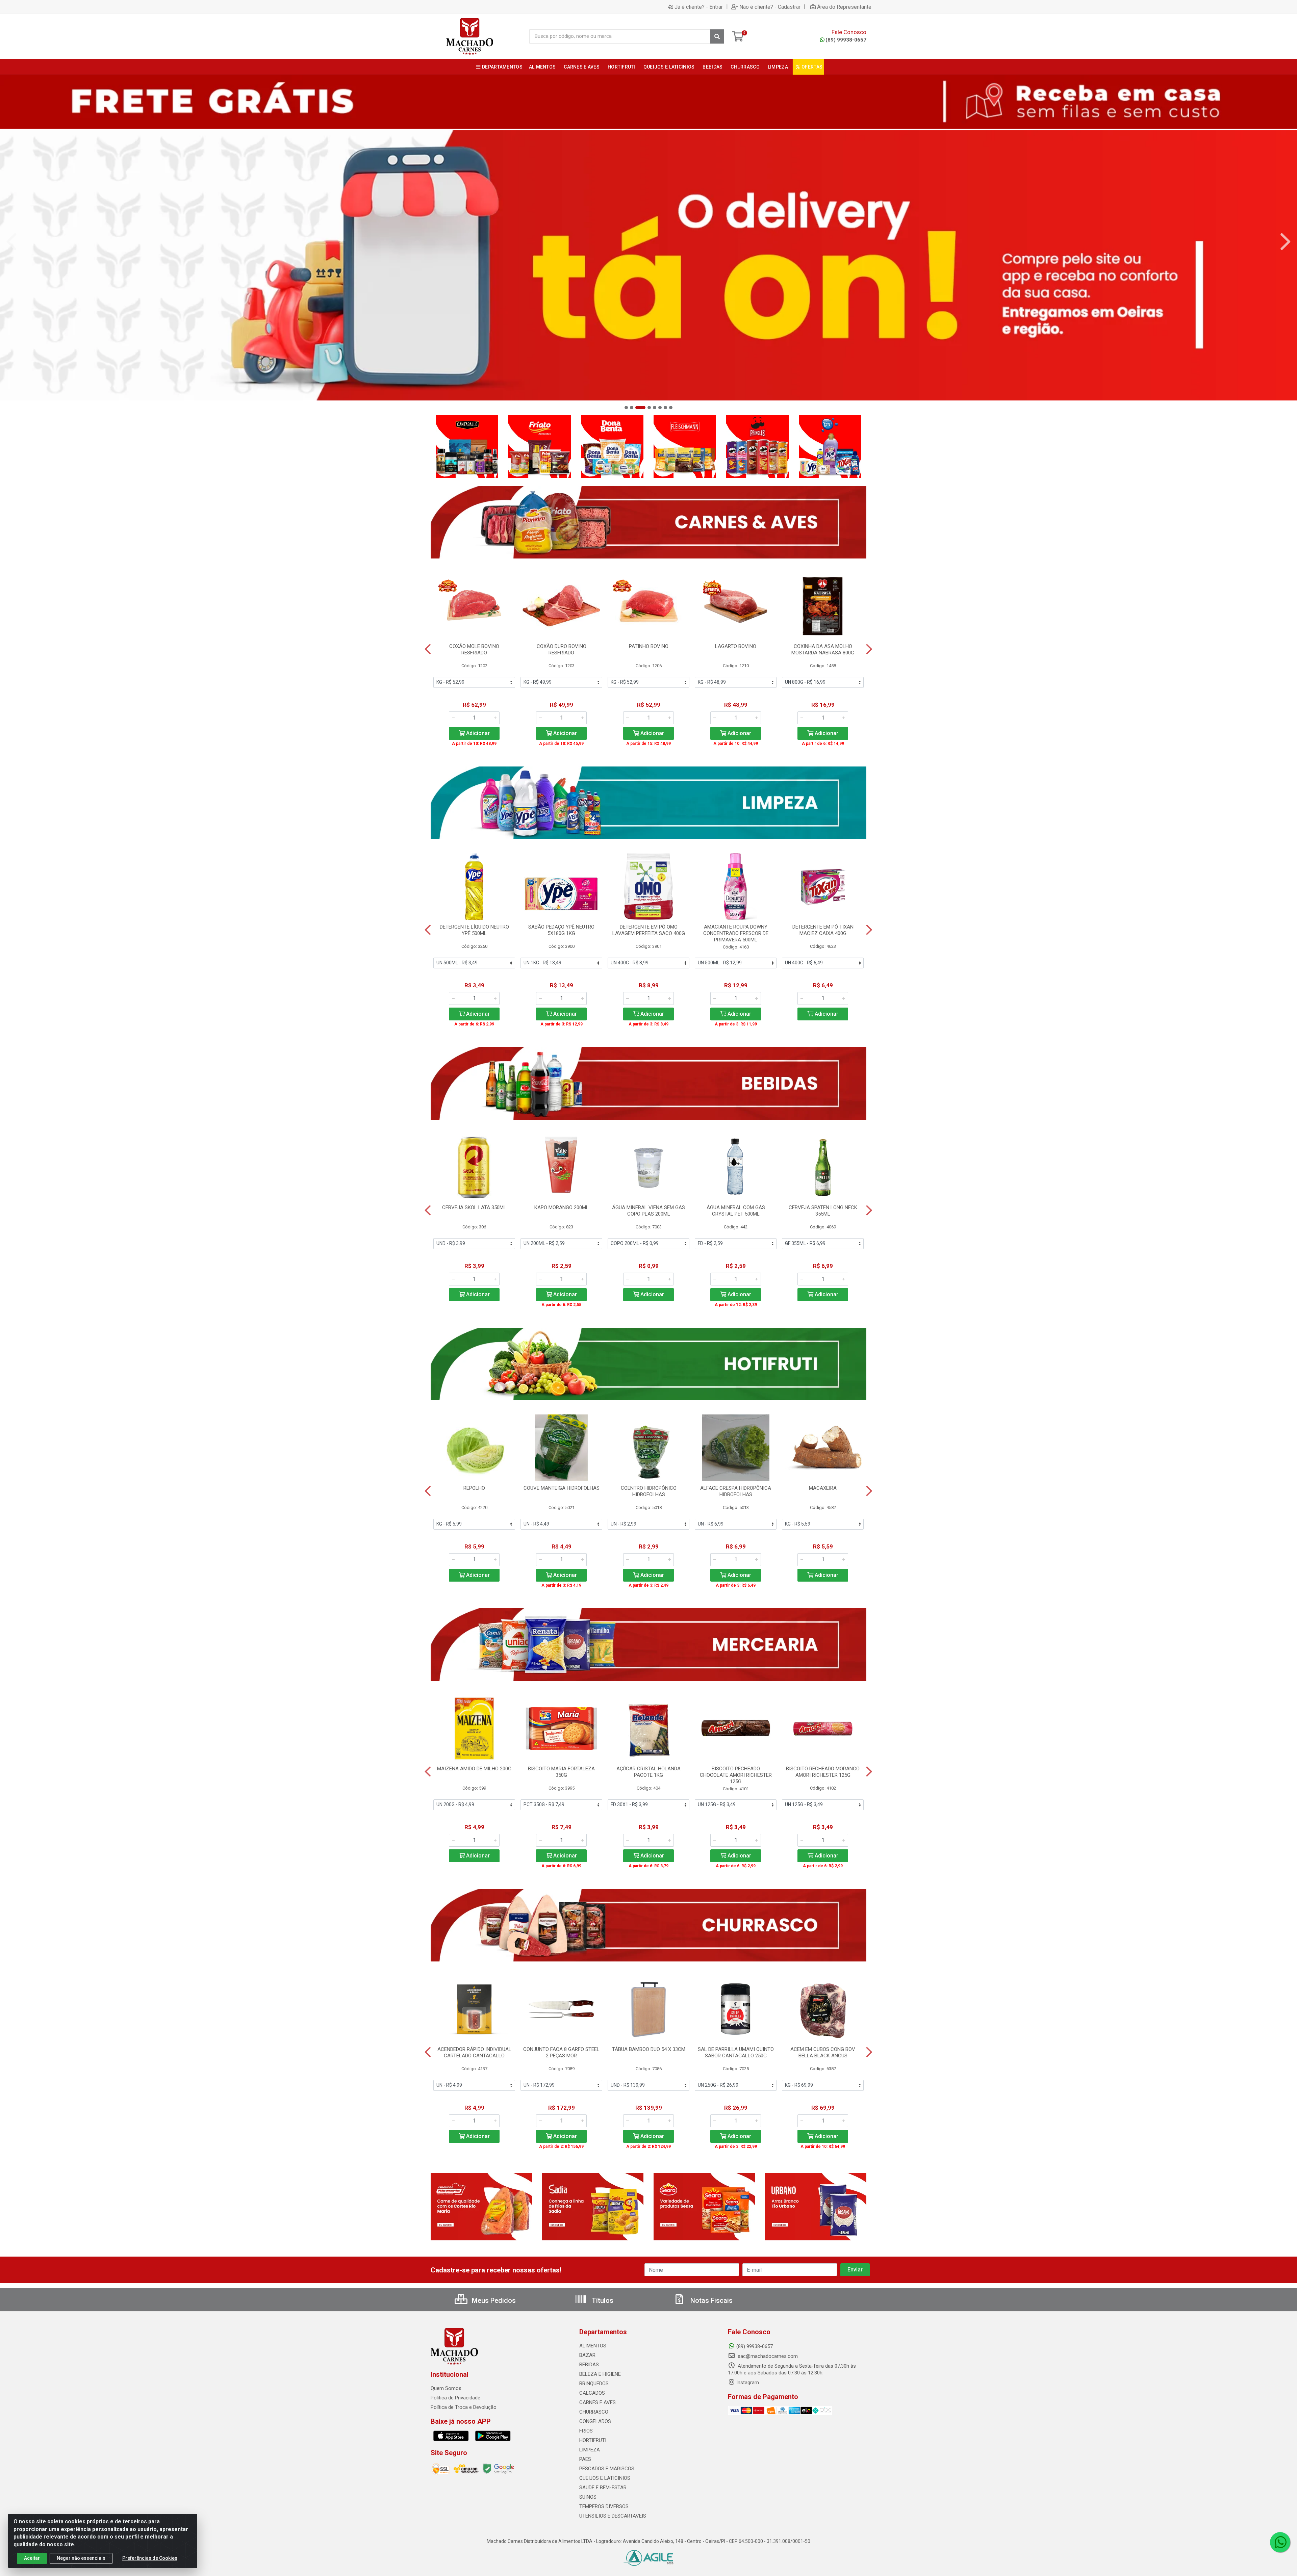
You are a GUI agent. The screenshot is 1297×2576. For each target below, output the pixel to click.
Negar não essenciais (81, 2558)
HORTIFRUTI (593, 2440)
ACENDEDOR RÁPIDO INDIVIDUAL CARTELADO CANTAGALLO (474, 2052)
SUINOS (588, 2497)
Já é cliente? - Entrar (699, 7)
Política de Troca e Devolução (464, 2407)
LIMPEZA (590, 2450)
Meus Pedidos (493, 2300)
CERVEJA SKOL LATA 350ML (474, 1207)
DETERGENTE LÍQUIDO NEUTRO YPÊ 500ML (474, 930)
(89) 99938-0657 (846, 40)
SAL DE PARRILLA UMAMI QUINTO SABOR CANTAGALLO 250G (736, 2052)
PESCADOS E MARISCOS (607, 2469)
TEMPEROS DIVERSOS (604, 2506)
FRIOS (586, 2431)
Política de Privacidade (455, 2398)
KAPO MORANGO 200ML (562, 1207)
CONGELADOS (595, 2421)
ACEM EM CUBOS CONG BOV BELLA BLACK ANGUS (823, 2052)
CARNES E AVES (597, 2402)
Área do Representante (844, 7)
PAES (585, 2459)
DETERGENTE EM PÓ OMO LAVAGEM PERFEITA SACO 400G (649, 930)
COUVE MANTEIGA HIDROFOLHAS (562, 1488)
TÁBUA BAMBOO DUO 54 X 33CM (649, 2049)
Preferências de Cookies (150, 2558)
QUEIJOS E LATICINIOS (605, 2478)
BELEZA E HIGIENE (600, 2374)
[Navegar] (11, 242)
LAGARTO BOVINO (736, 646)
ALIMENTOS (593, 2346)
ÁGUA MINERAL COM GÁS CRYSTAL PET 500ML (736, 1211)
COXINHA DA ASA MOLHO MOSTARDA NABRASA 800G (823, 649)
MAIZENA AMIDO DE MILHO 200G (474, 1769)
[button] (626, 408)
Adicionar (477, 733)
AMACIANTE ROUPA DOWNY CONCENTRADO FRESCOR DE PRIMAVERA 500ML (736, 933)
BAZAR (587, 2355)
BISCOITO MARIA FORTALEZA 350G (561, 1772)
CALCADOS (592, 2393)
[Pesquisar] (717, 36)
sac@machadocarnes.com (767, 2356)
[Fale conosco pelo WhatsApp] (1280, 2542)
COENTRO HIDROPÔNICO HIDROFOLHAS (649, 1491)
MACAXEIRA (823, 1488)
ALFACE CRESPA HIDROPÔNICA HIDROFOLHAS (736, 1491)
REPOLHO (474, 1488)
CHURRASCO (594, 2412)
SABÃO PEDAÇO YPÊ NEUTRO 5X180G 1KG (561, 930)
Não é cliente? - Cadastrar (770, 7)
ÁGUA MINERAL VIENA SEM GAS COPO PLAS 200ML (648, 1211)
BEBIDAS (589, 2365)
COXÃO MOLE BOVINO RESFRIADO (474, 649)
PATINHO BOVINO (649, 646)
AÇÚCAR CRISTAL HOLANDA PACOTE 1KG (648, 1772)
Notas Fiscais (711, 2300)
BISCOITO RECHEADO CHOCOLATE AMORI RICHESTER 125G (736, 1775)
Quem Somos (446, 2388)
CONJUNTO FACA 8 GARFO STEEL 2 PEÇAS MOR (561, 2052)
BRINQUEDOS (594, 2384)
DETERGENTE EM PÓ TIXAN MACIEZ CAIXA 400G (823, 930)
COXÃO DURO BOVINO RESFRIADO (562, 649)
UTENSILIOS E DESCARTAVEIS (613, 2516)
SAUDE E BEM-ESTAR (603, 2488)
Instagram (748, 2383)
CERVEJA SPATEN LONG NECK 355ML (823, 1211)
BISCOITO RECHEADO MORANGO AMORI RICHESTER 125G (823, 1772)
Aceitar (32, 2558)
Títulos (602, 2300)
